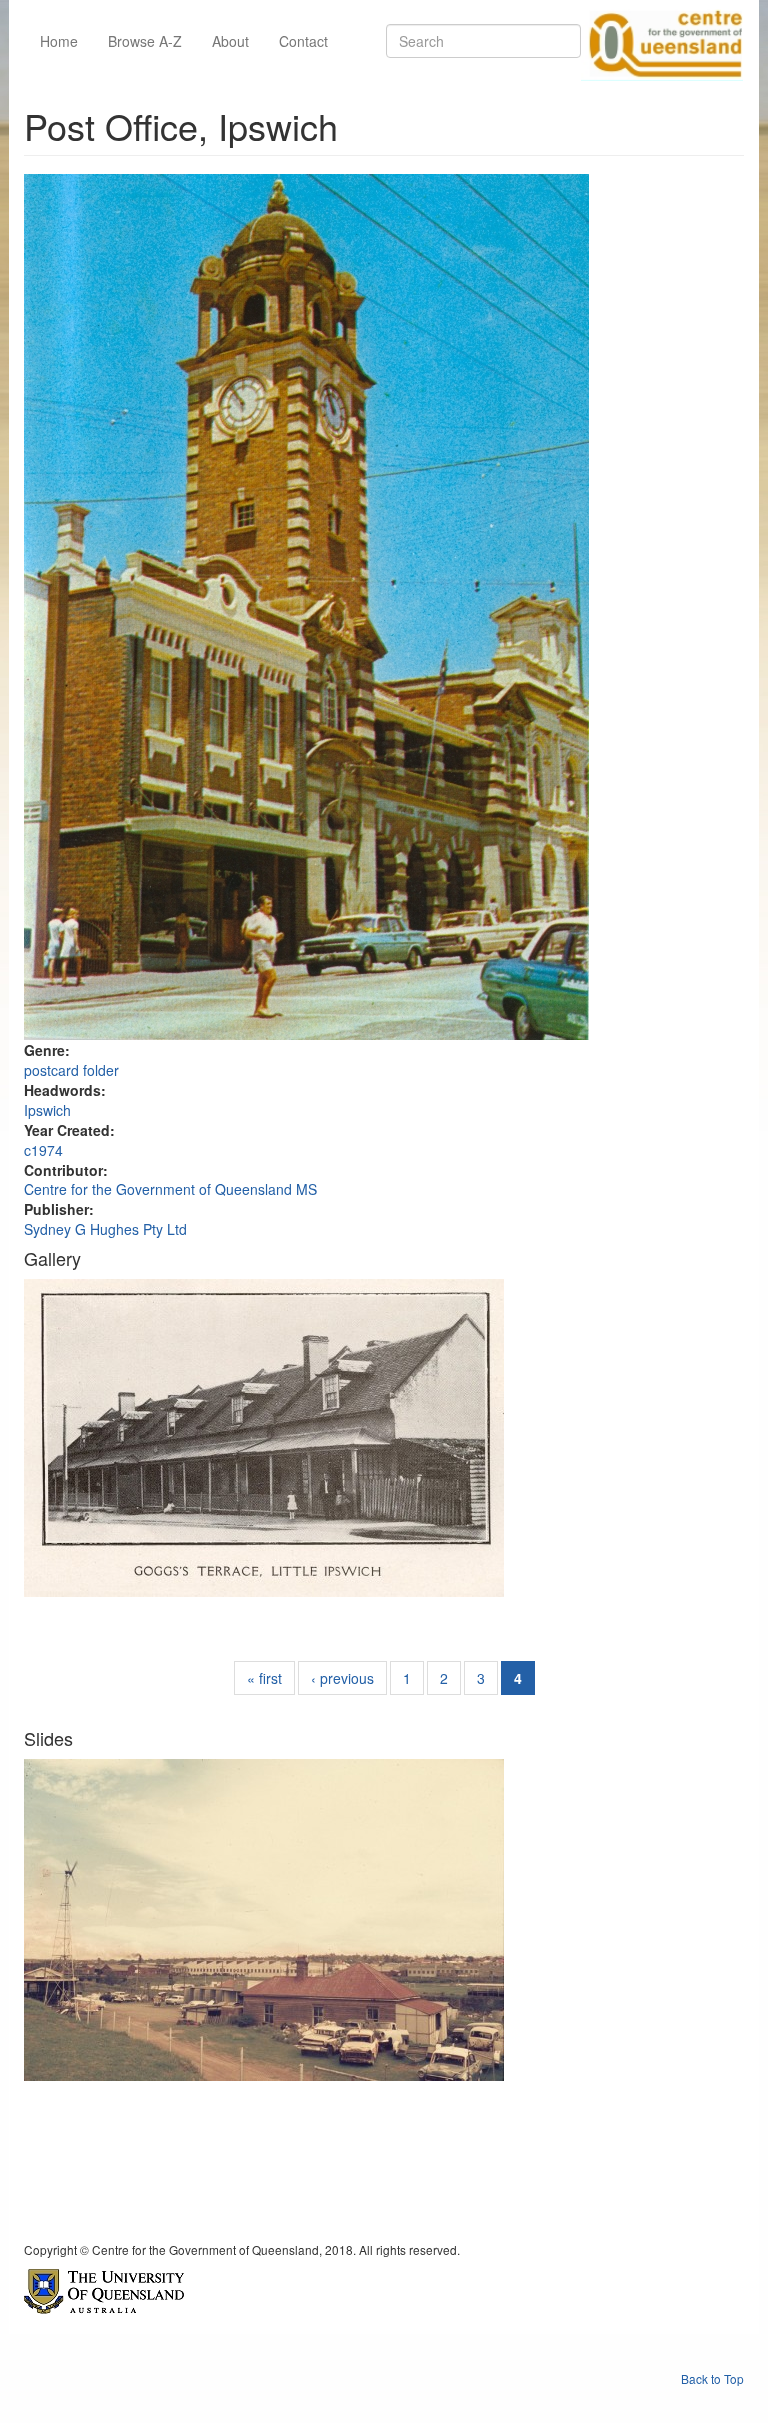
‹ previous (342, 1678)
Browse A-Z (145, 41)
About (230, 41)
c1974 (43, 1150)
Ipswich (47, 1110)
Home (59, 41)
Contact (303, 41)
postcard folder (71, 1070)
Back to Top (712, 2378)
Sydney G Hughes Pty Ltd (105, 1229)
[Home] (662, 41)
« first (264, 1678)
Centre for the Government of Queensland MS (170, 1189)
